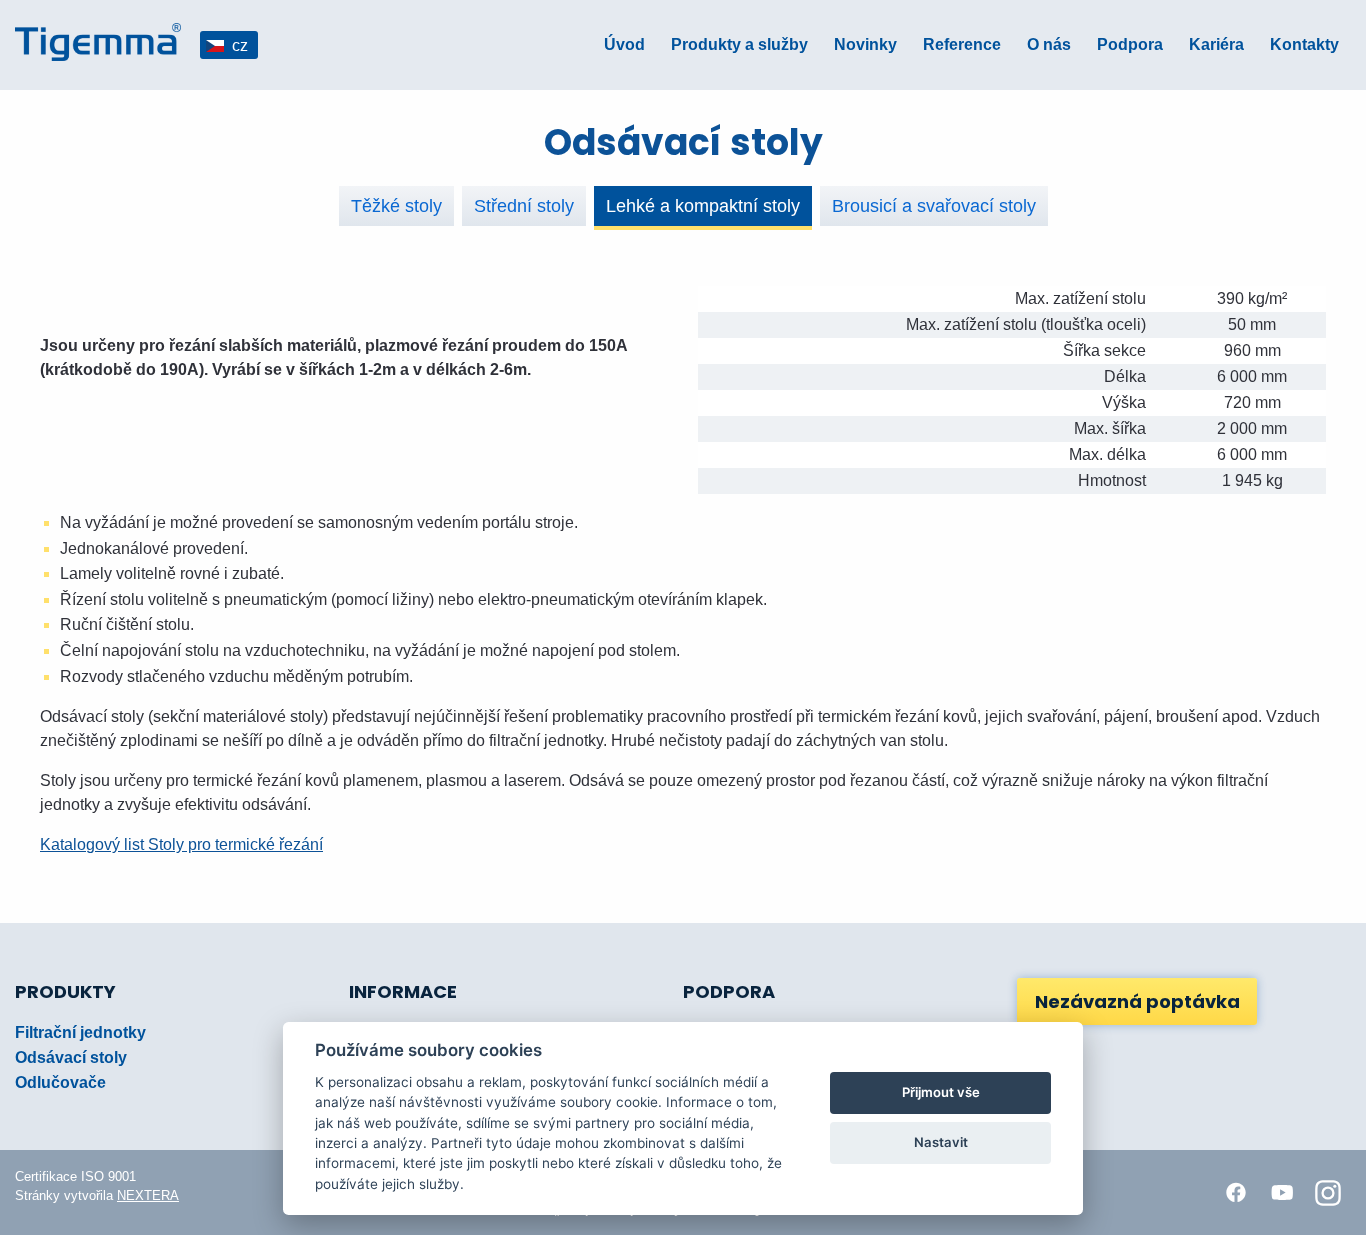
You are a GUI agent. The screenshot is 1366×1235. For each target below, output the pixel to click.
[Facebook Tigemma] (1236, 1193)
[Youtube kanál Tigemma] (1282, 1193)
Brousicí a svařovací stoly (934, 206)
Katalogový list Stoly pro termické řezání (181, 844)
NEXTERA (148, 1195)
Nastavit (941, 1142)
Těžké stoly (396, 206)
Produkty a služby (739, 44)
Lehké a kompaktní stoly (703, 206)
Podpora (1130, 44)
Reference (962, 44)
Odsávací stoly (71, 1057)
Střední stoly (524, 206)
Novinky (865, 44)
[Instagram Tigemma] (1328, 1193)
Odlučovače (60, 1082)
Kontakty (1304, 44)
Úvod (624, 44)
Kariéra (1216, 44)
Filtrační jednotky (80, 1032)
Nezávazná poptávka (1137, 1001)
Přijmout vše (941, 1092)
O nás (1049, 44)
